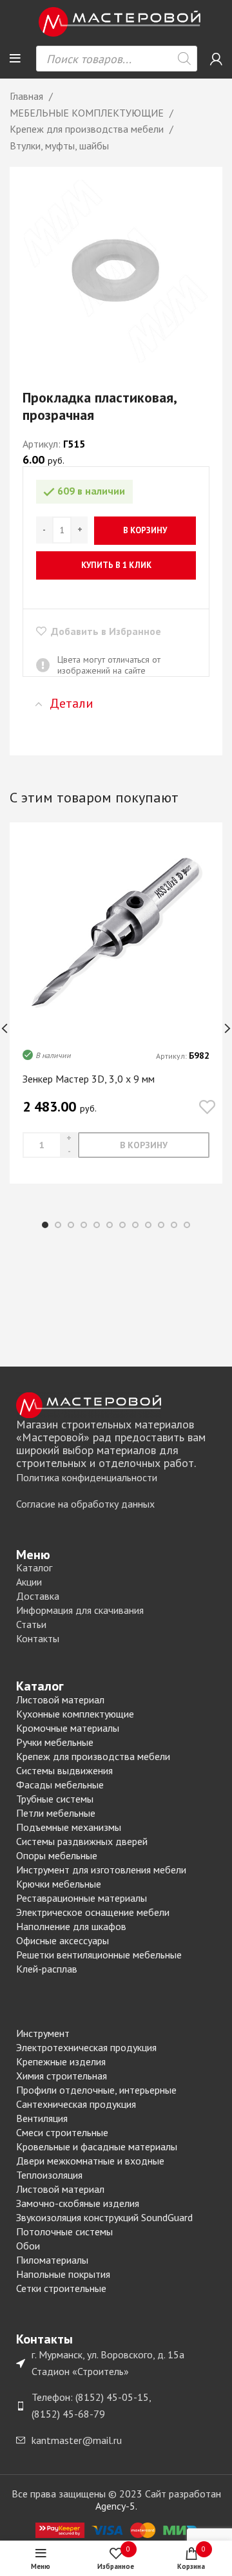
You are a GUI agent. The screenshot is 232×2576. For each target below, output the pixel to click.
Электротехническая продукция (86, 2047)
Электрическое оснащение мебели (93, 1912)
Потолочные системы (64, 2231)
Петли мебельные (56, 1813)
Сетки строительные (61, 2288)
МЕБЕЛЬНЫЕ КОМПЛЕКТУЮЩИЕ (88, 113)
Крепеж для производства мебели (88, 129)
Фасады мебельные (60, 1785)
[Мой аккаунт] (216, 59)
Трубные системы (55, 1799)
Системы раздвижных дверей (82, 1841)
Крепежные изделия (61, 2061)
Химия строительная (62, 2076)
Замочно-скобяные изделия (78, 2203)
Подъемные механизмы (69, 1827)
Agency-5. (116, 2506)
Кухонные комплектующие (75, 1714)
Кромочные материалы (68, 1728)
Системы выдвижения (64, 1770)
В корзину (145, 530)
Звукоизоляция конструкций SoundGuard (104, 2217)
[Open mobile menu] (15, 59)
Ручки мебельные (55, 1742)
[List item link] (116, 1478)
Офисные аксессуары (63, 1940)
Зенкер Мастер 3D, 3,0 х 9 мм (89, 1079)
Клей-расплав (47, 1969)
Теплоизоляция (49, 2175)
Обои (28, 2246)
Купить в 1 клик (116, 565)
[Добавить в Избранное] (207, 1108)
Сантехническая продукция (76, 2104)
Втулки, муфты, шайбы (59, 146)
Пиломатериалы (52, 2260)
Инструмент (43, 2033)
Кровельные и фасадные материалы (97, 2146)
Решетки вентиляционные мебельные (99, 1955)
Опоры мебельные (57, 1855)
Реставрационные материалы (82, 1898)
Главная (28, 96)
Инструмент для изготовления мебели (101, 1870)
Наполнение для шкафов (71, 1926)
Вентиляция (42, 2118)
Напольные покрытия (63, 2274)
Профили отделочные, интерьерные (96, 2090)
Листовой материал (60, 1700)
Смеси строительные (62, 2132)
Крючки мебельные (59, 1884)
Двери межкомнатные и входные (90, 2161)
